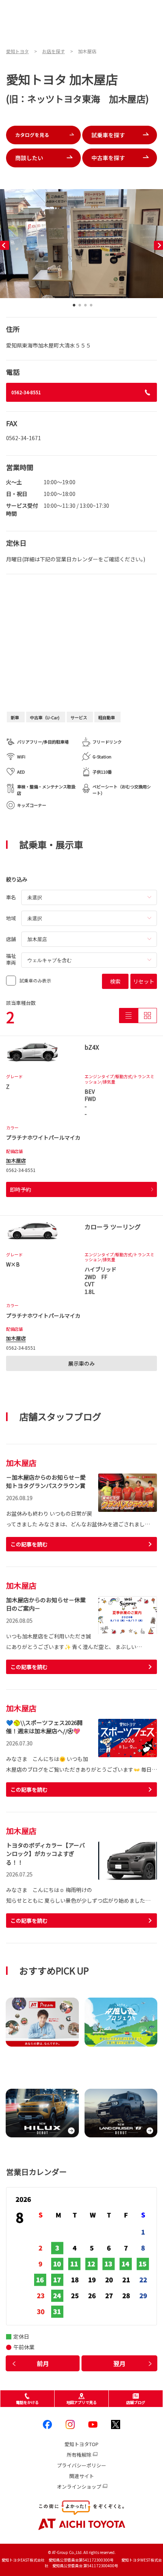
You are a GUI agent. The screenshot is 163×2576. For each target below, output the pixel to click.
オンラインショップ (79, 2487)
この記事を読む (29, 1544)
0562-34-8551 (26, 392)
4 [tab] (91, 307)
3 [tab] (85, 307)
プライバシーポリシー (81, 2465)
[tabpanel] (81, 244)
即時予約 (20, 1189)
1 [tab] (74, 307)
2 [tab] (80, 307)
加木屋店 (16, 1160)
